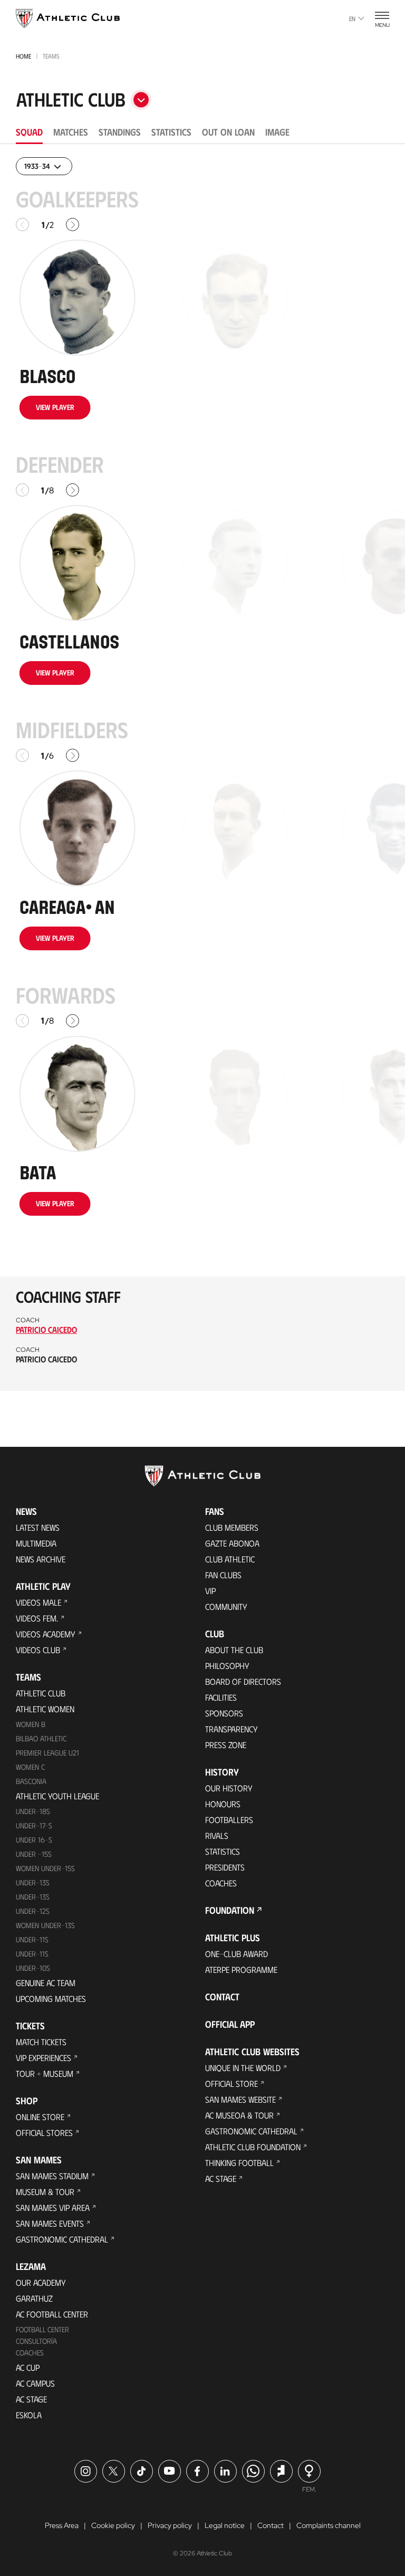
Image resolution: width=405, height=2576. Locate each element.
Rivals (217, 1835)
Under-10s (33, 1968)
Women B (31, 1724)
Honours (223, 1804)
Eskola (29, 2415)
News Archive (41, 1559)
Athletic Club (41, 1693)
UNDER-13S (33, 1897)
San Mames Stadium (52, 2176)
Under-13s (33, 1882)
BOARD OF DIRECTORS (243, 1681)
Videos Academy (46, 1634)
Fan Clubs (223, 1575)
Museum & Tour (45, 2192)
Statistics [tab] (171, 132)
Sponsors (224, 1713)
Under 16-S (34, 1840)
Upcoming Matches (51, 1998)
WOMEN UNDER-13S (45, 1925)
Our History (229, 1788)
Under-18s (33, 1811)
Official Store (232, 2083)
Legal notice (225, 2525)
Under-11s (32, 1954)
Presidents (225, 1867)
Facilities (221, 1697)
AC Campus (35, 2383)
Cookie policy (113, 2525)
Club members (232, 1527)
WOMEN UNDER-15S (45, 1868)
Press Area (62, 2525)
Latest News (38, 1527)
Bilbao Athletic (41, 1738)
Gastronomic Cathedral (62, 2239)
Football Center (42, 2329)
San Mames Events (50, 2223)
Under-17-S (34, 1825)
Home (23, 56)
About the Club (234, 1650)
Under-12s (33, 1911)
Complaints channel (329, 2525)
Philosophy (227, 1666)
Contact (222, 1997)
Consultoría (36, 2341)
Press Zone (226, 1745)
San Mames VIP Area (53, 2207)
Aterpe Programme (241, 1969)
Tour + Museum (45, 2073)
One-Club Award (237, 1954)
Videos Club (38, 1650)
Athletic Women (45, 1709)
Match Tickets (41, 2042)
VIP (210, 1591)
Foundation (230, 1910)
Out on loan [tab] (228, 132)
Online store (40, 2117)
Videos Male (38, 1602)
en (352, 18)
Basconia (31, 1781)
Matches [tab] (71, 132)
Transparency (232, 1729)
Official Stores (44, 2133)
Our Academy (41, 2282)
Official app (230, 2024)
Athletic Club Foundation (253, 2147)
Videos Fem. (37, 1618)
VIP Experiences (44, 2058)
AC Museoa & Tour (239, 2115)
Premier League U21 (47, 1753)
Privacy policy (170, 2525)
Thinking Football (239, 2163)
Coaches (30, 2353)
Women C (30, 1767)
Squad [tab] (29, 132)
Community (226, 1606)
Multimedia (36, 1543)
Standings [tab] (120, 132)
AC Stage (31, 2399)
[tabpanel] (202, 774)
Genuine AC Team (46, 1983)
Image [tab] (277, 132)
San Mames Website (240, 2099)
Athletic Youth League (57, 1796)
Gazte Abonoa (232, 1543)
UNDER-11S (32, 1939)
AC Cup (28, 2367)
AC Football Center (52, 2314)
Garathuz (34, 2298)
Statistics (223, 1851)
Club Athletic (230, 1559)
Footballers (229, 1820)
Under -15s (34, 1854)
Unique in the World (243, 2068)
